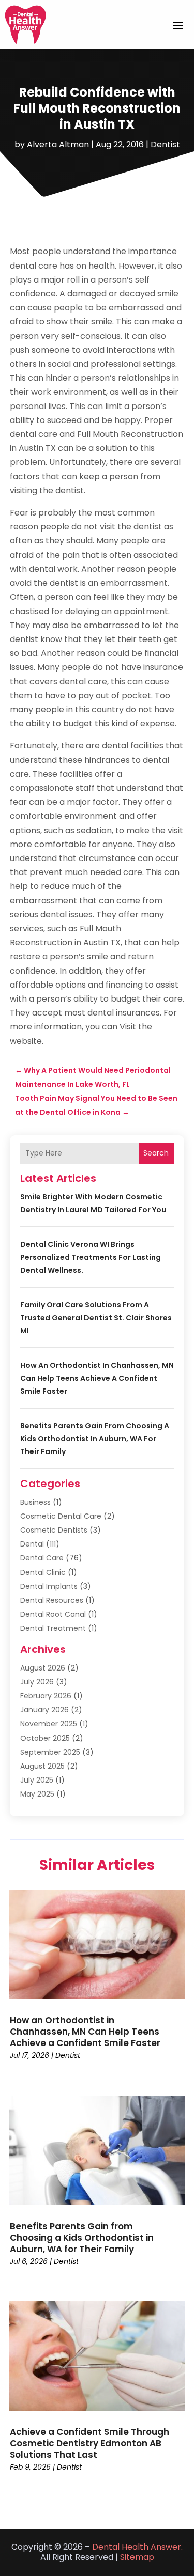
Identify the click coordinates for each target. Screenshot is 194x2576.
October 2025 (45, 1738)
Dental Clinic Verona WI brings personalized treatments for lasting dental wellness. (91, 1257)
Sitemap (137, 2557)
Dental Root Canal (53, 1614)
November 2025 (49, 1724)
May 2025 (37, 1794)
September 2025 (50, 1752)
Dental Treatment (53, 1628)
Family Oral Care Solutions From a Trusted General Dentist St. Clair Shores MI (96, 1318)
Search (156, 1153)
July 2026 (37, 1682)
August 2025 (42, 1766)
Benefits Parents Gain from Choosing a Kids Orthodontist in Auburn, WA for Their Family (95, 1439)
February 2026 (46, 1696)
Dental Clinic (43, 1572)
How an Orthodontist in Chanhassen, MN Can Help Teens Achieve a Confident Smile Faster (97, 1378)
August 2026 (43, 1668)
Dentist (165, 144)
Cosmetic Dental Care (61, 1516)
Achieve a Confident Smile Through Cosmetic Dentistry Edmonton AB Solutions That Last (89, 2443)
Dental (32, 1544)
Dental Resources (52, 1600)
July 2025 (37, 1780)
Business (35, 1502)
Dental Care (42, 1558)
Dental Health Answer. (137, 2547)
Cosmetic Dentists (54, 1530)
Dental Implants (49, 1586)
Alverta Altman (58, 144)
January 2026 (44, 1710)
